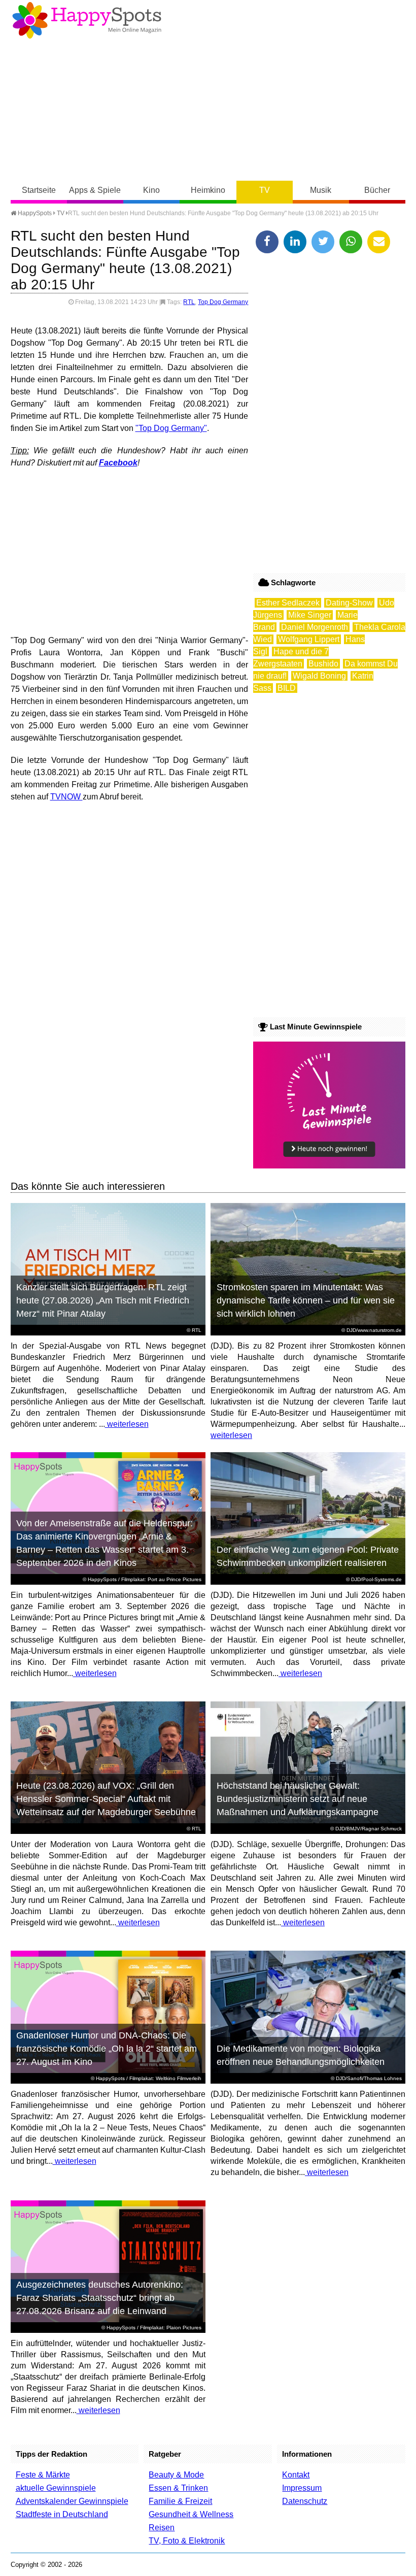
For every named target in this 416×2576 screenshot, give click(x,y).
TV (265, 190)
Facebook (118, 463)
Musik (321, 190)
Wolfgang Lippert (309, 639)
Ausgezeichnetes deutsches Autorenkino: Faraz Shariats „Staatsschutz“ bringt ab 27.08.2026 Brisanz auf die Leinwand (100, 2298)
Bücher (377, 190)
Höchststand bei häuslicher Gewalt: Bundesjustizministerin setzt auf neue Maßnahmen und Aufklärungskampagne (298, 1799)
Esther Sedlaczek (288, 603)
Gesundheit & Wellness (191, 2514)
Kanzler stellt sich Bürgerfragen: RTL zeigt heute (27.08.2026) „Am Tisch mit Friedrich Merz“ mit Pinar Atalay (103, 1300)
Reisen (162, 2528)
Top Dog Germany (223, 302)
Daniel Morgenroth (315, 627)
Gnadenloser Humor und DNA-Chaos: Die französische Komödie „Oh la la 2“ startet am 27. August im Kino (107, 2049)
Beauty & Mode (176, 2475)
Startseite (39, 190)
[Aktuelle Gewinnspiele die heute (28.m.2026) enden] (329, 1166)
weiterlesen (127, 1424)
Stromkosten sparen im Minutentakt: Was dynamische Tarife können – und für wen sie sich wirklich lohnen (306, 1300)
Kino (151, 190)
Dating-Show (349, 603)
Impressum (302, 2488)
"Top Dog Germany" (171, 428)
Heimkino (208, 190)
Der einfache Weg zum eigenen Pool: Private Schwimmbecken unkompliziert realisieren (308, 1556)
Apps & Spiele (95, 190)
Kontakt (296, 2475)
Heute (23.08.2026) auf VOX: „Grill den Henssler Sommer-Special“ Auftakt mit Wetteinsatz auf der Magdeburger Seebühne (106, 1799)
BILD (287, 688)
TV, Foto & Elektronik (187, 2541)
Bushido (323, 664)
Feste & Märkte (43, 2475)
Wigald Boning (319, 676)
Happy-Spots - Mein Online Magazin (87, 20)
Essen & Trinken (178, 2488)
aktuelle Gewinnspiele (56, 2488)
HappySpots (34, 213)
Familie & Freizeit (180, 2501)
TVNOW (66, 797)
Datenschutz (305, 2501)
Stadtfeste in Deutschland (62, 2514)
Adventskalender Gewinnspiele (72, 2501)
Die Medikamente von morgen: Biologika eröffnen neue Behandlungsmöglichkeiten (301, 2055)
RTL (189, 302)
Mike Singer (310, 615)
